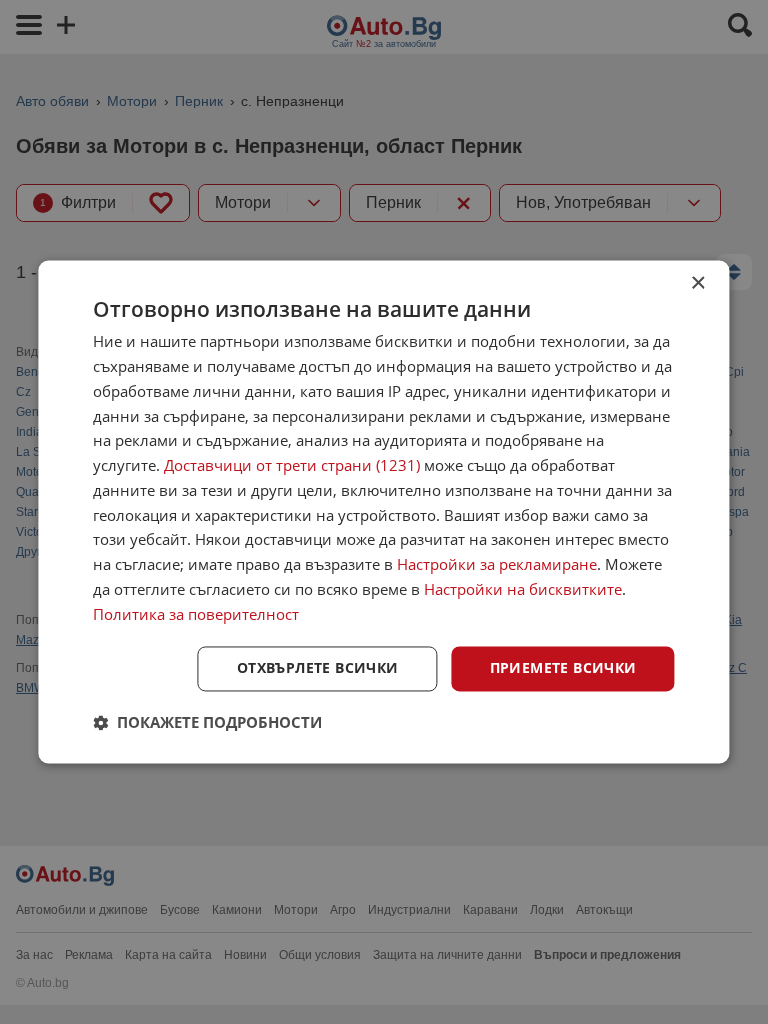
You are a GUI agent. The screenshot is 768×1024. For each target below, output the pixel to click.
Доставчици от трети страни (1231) (292, 466)
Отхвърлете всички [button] (318, 668)
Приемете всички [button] (563, 668)
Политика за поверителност (196, 614)
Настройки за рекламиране (497, 565)
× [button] (697, 283)
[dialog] (383, 511)
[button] (207, 723)
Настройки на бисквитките (523, 589)
